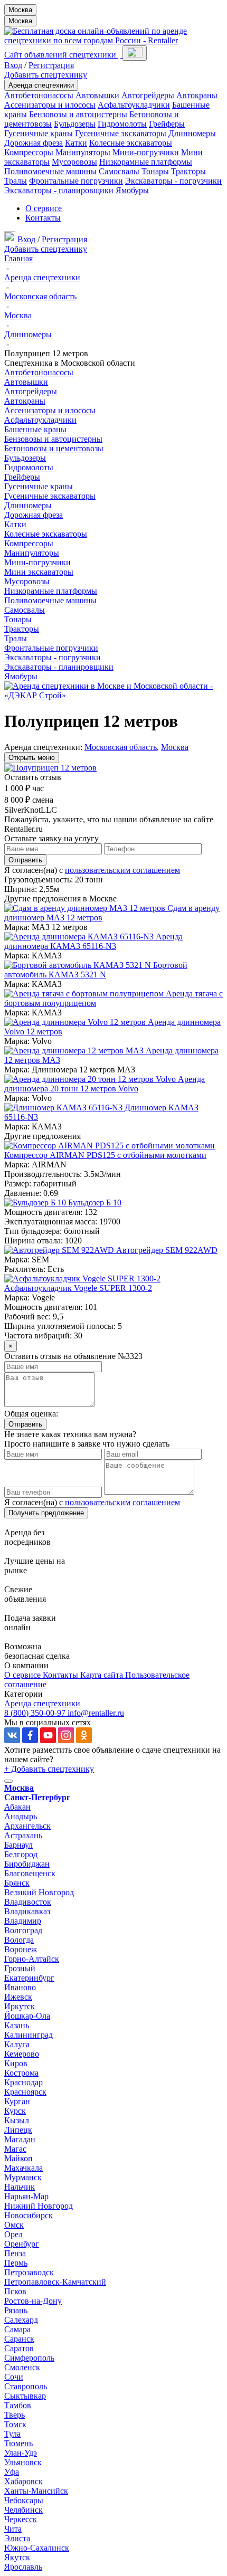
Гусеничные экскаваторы (121, 133)
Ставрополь (26, 2386)
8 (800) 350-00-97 (36, 1713)
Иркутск (20, 2006)
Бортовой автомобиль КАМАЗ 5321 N (96, 970)
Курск (15, 2111)
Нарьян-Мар (26, 2196)
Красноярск (25, 2092)
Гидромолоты (122, 124)
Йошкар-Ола (27, 2016)
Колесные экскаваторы (131, 143)
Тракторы (188, 171)
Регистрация (51, 65)
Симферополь (29, 2358)
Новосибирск (29, 2215)
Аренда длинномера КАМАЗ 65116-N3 (93, 941)
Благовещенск (30, 1873)
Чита (13, 2529)
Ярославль (23, 2567)
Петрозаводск (29, 2272)
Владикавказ (27, 1911)
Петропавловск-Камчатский (55, 2282)
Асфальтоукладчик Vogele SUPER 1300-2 (78, 1288)
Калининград (29, 2035)
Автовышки (97, 95)
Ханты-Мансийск (36, 2491)
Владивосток (28, 1902)
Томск (15, 2424)
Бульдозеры (75, 124)
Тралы (16, 181)
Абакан (17, 1807)
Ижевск (18, 1997)
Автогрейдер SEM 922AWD (167, 1250)
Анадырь (21, 1816)
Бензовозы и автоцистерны (78, 114)
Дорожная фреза (34, 143)
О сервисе (44, 208)
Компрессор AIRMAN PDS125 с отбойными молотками (105, 1155)
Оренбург (22, 2244)
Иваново (20, 1987)
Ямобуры (132, 190)
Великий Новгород (39, 1892)
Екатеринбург (29, 1978)
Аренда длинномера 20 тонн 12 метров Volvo (105, 1084)
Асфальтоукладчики (134, 105)
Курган (17, 2101)
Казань (17, 2025)
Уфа (12, 2472)
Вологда (19, 1940)
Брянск (17, 1883)
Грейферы (167, 124)
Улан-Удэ (21, 2453)
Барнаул (18, 1845)
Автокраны (197, 95)
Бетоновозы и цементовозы (54, 448)
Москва (20, 10)
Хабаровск (23, 2481)
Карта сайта (103, 1675)
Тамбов (18, 2405)
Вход (13, 65)
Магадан (20, 2139)
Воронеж (21, 1949)
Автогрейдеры (148, 95)
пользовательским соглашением (122, 870)
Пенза (15, 2253)
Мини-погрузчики (146, 152)
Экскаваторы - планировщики (59, 190)
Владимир (23, 1921)
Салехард (21, 2320)
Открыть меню (32, 758)
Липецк (18, 2130)
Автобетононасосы (39, 95)
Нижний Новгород (39, 2206)
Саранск (19, 2339)
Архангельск (27, 1826)
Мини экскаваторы (39, 572)
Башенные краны (35, 429)
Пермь (16, 2263)
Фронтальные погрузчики (76, 181)
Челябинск (23, 2510)
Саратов (19, 2348)
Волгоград (23, 1930)
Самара (17, 2329)
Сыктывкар (25, 2396)
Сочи (14, 2377)
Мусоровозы (74, 162)
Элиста (17, 2538)
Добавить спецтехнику (46, 75)
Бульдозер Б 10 (95, 1203)
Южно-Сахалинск (37, 2548)
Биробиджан (27, 1864)
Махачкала (23, 2168)
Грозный (20, 1968)
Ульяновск (23, 2462)
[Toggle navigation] (135, 53)
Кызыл (17, 2120)
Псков (15, 2291)
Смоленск (22, 2367)
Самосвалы (119, 171)
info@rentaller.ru (96, 1713)
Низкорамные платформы (146, 162)
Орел (13, 2234)
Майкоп (18, 2158)
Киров (16, 2063)
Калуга (17, 2044)
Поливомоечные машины (50, 171)
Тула (12, 2434)
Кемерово (22, 2054)
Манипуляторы (83, 152)
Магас (15, 2149)
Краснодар (23, 2082)
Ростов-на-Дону (33, 2301)
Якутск (17, 2557)
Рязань (16, 2310)
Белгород (21, 1854)
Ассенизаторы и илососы (50, 105)
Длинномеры (192, 133)
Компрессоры (29, 152)
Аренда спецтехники (41, 85)
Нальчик (20, 2187)
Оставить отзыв (33, 777)
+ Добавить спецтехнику (49, 1769)
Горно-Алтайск (32, 1959)
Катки (76, 143)
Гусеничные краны (39, 133)
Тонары (155, 171)
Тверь (15, 2415)
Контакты (43, 218)
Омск (14, 2225)
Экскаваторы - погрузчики (173, 181)
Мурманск (23, 2177)
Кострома (21, 2073)
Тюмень (18, 2443)
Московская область (121, 747)
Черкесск (21, 2519)
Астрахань (23, 1835)
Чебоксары (24, 2500)
